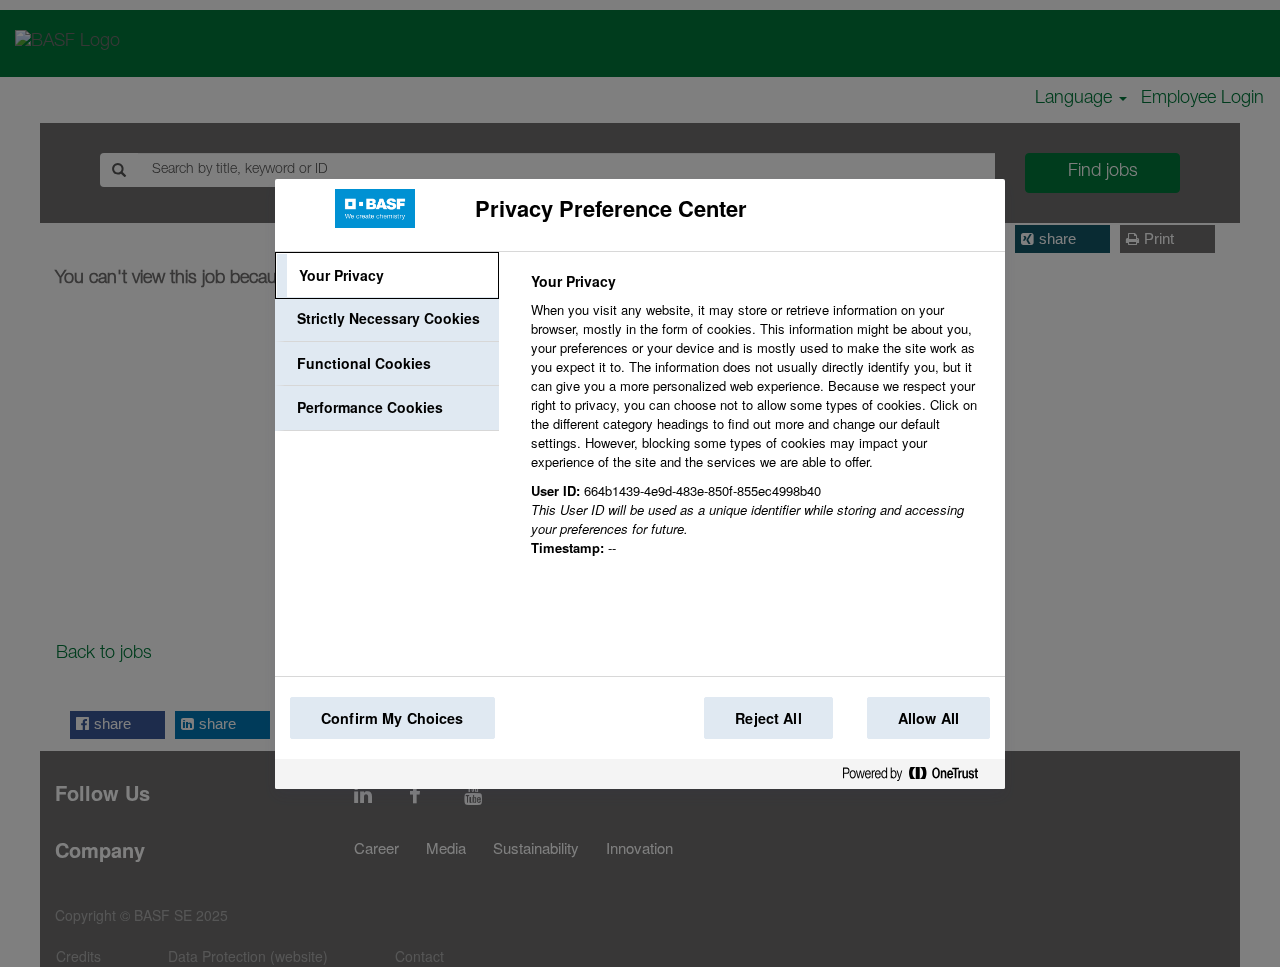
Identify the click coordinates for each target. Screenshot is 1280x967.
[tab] (387, 276)
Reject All (768, 718)
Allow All (928, 718)
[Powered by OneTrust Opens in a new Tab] (918, 777)
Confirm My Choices (392, 718)
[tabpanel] (759, 426)
